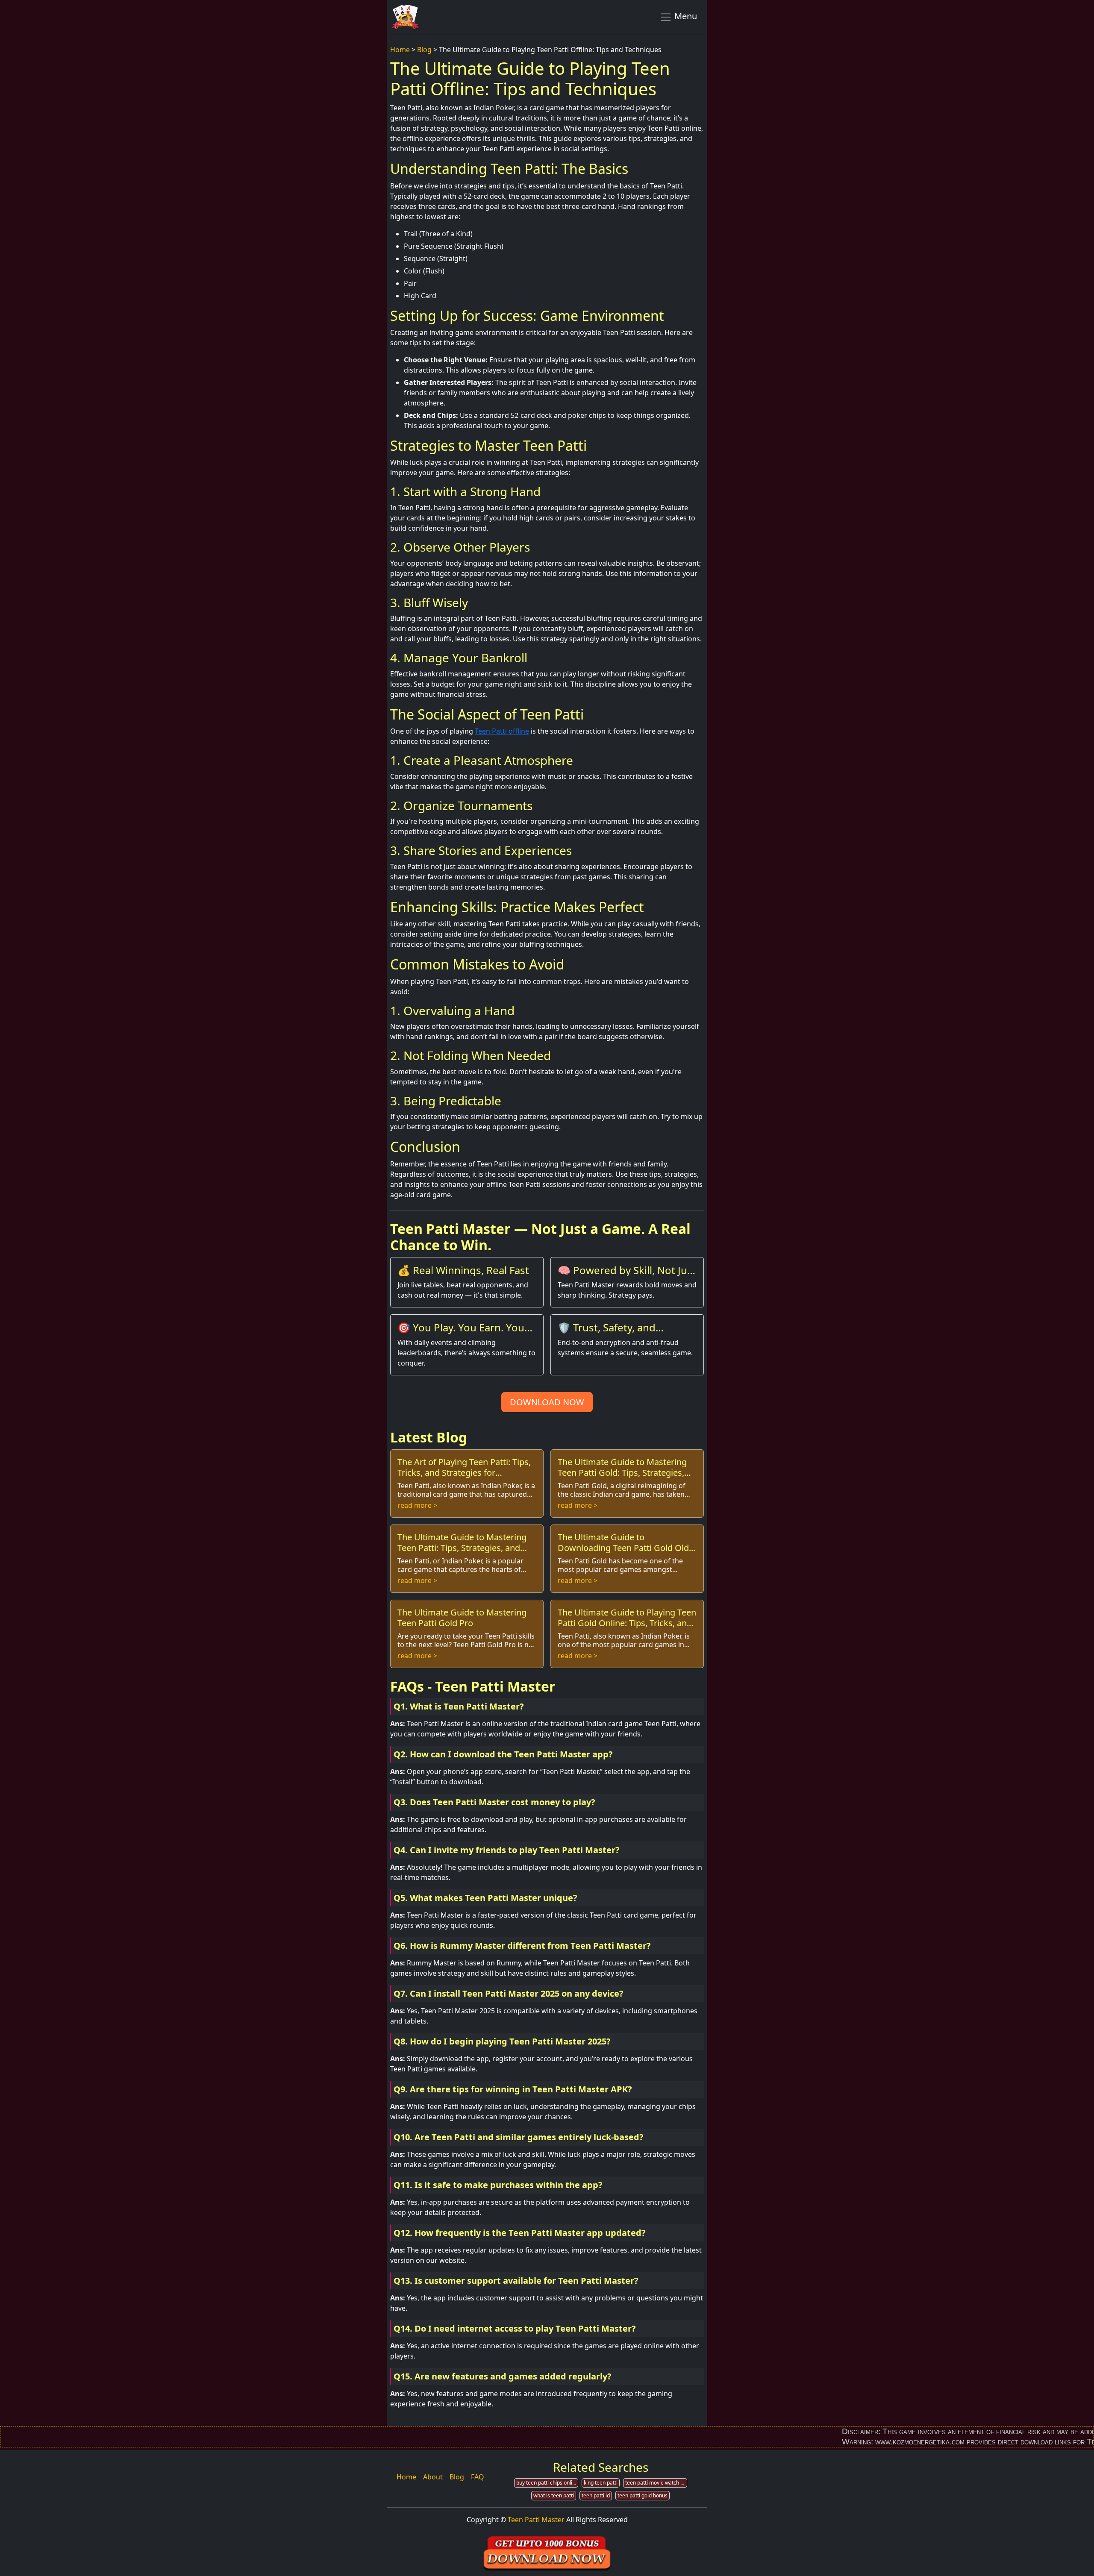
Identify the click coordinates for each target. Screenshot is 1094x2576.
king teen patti (601, 2483)
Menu (685, 16)
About (433, 2477)
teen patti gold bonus (643, 2495)
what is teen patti (554, 2495)
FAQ (478, 2477)
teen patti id (596, 2495)
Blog (424, 50)
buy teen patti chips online (547, 2483)
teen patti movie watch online (656, 2483)
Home (400, 50)
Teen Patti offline (502, 731)
